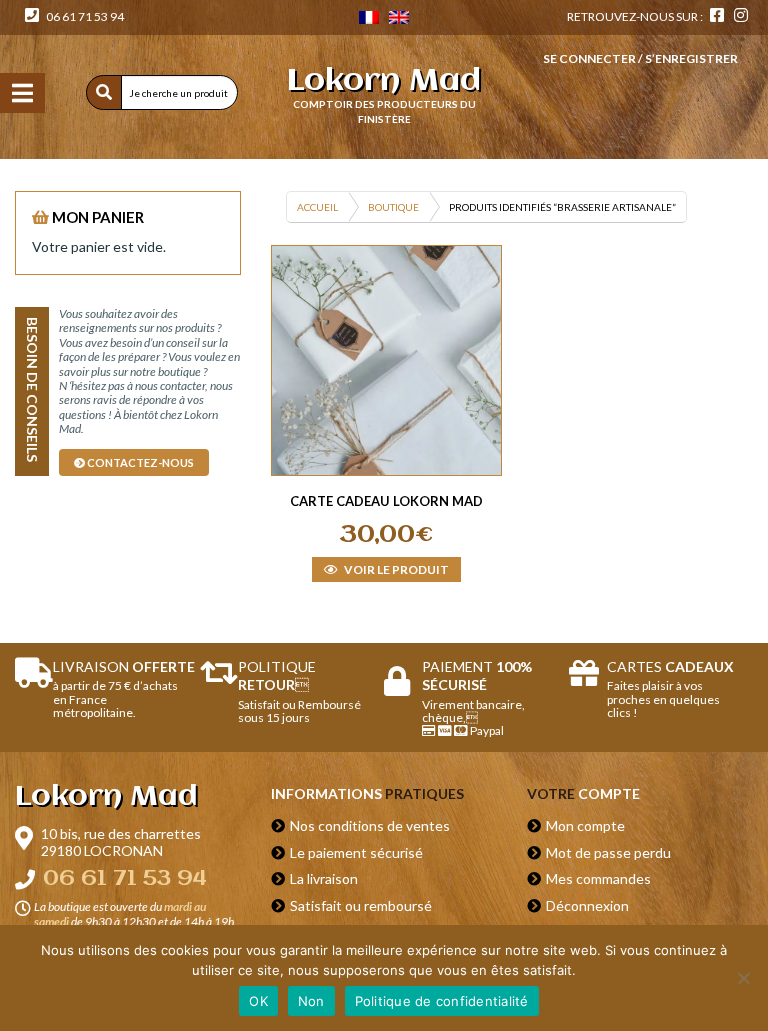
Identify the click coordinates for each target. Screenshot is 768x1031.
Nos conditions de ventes (370, 825)
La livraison (324, 878)
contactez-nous (139, 462)
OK (258, 1001)
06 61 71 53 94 (84, 16)
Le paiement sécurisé (356, 852)
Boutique (393, 207)
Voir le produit (395, 569)
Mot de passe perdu (608, 852)
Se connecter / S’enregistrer (640, 58)
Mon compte (585, 825)
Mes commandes (598, 878)
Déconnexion (587, 905)
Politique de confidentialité (442, 1001)
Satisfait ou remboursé (361, 905)
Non (311, 1001)
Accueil (317, 207)
